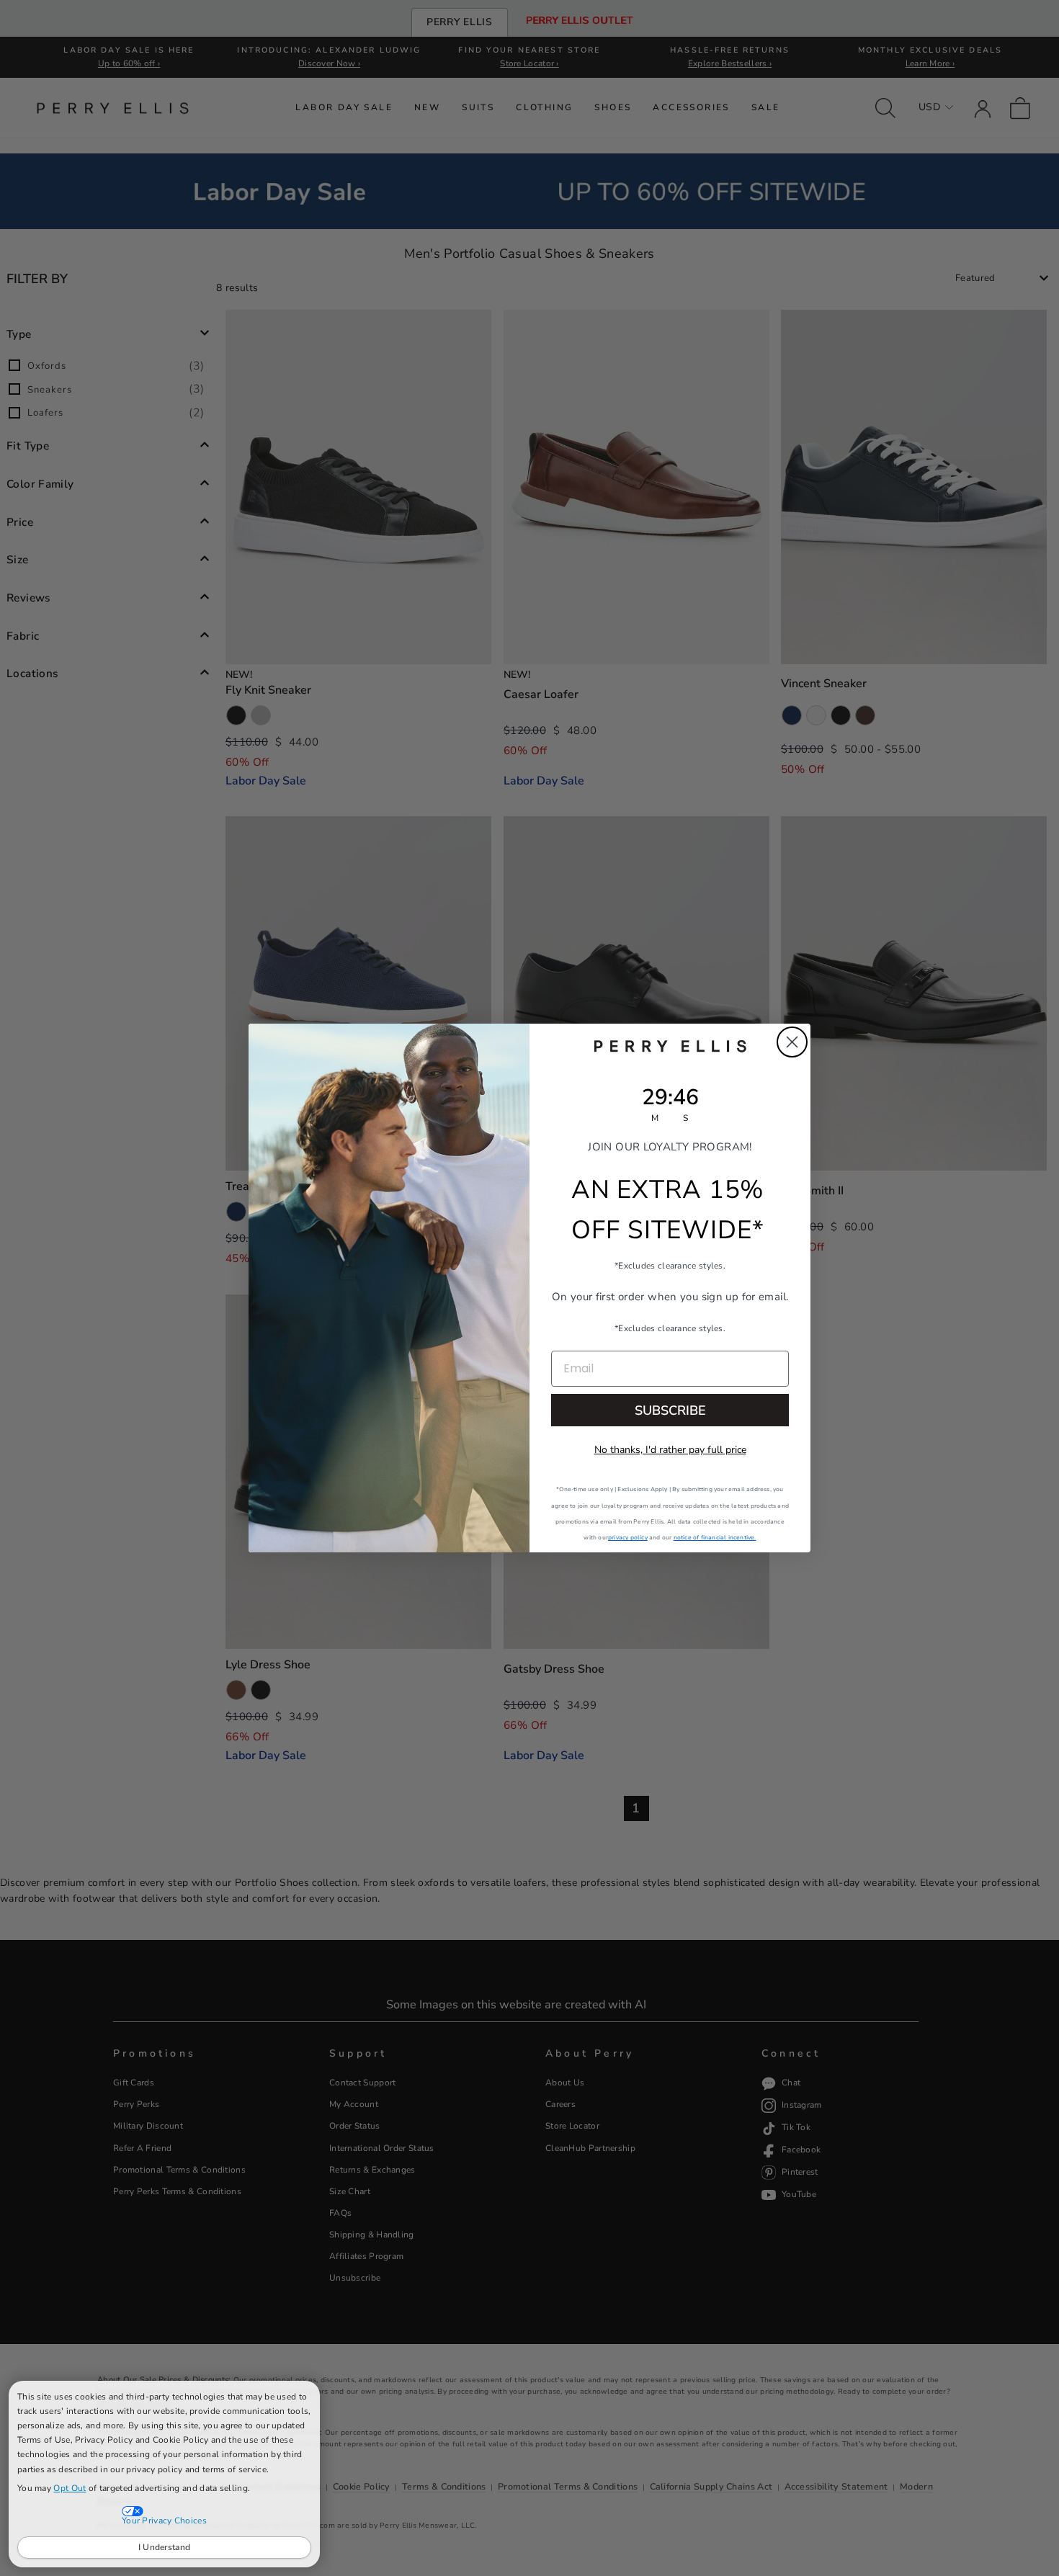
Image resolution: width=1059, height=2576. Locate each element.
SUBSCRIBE (670, 1410)
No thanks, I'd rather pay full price (670, 1450)
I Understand (165, 2547)
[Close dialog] (792, 1042)
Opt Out (70, 2488)
